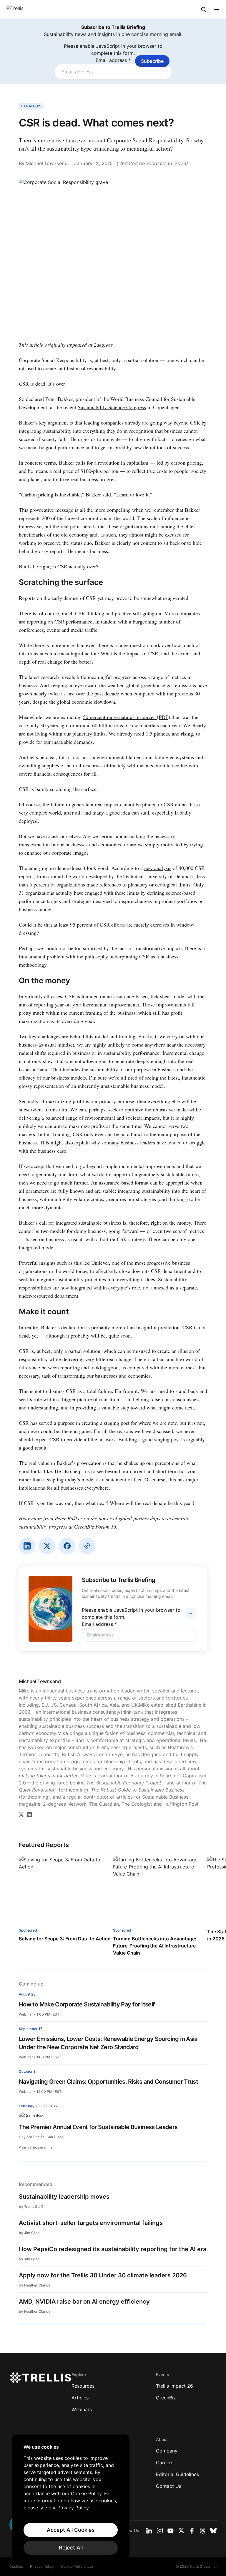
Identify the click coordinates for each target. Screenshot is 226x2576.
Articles (80, 2398)
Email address (113, 60)
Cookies (16, 2566)
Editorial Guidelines (177, 2474)
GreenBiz (166, 2398)
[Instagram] (160, 2531)
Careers (165, 2463)
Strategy (31, 106)
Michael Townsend (47, 163)
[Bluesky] (213, 2531)
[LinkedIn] (27, 1546)
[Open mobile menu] (217, 9)
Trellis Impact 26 (175, 2386)
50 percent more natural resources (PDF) (127, 717)
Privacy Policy (42, 2566)
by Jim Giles (29, 2233)
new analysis (158, 868)
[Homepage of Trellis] (40, 2378)
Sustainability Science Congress (112, 407)
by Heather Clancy (35, 2285)
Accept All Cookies (71, 2530)
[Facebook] (67, 1546)
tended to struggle (187, 1142)
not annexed (156, 1287)
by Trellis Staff (31, 2206)
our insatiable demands (68, 742)
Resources (83, 2386)
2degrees (103, 345)
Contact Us (169, 2486)
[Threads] (202, 2531)
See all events (32, 2148)
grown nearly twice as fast (48, 693)
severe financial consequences (51, 774)
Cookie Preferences (77, 2566)
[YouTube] (171, 2531)
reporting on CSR (46, 621)
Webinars (82, 2409)
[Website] (87, 1546)
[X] (47, 1546)
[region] (71, 2499)
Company (167, 2451)
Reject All (71, 2548)
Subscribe (152, 61)
